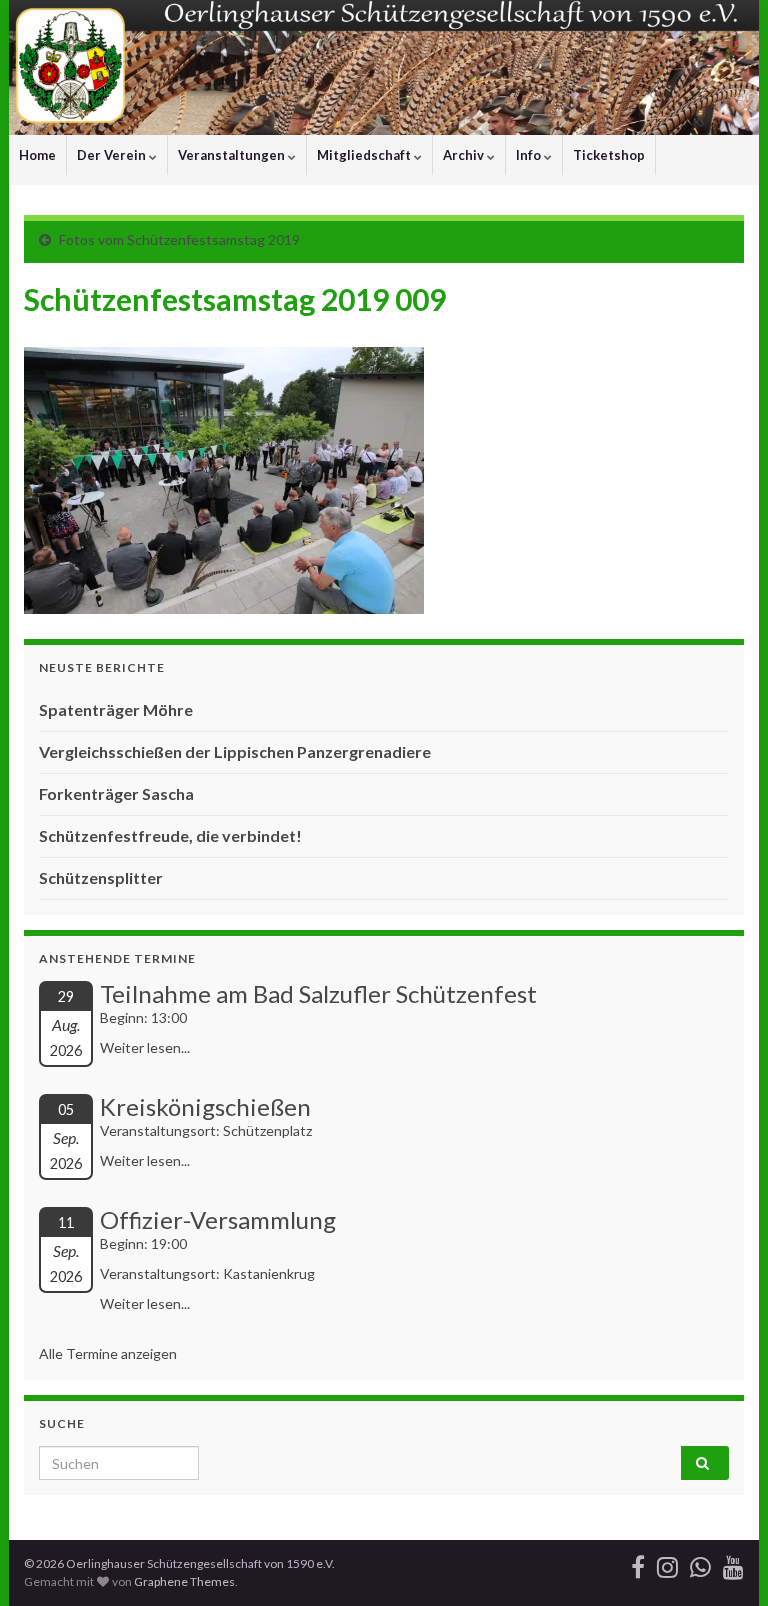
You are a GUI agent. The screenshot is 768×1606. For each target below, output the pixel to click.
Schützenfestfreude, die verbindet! (170, 835)
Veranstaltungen (233, 155)
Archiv (465, 155)
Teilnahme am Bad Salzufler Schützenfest (318, 993)
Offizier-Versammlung (218, 1219)
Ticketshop (609, 155)
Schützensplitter (101, 877)
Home (37, 155)
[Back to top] (723, 1561)
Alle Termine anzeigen (108, 1353)
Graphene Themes (184, 1581)
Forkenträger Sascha (116, 793)
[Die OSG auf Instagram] (667, 1563)
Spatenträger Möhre (116, 709)
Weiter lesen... (145, 1047)
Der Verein (113, 155)
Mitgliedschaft (365, 155)
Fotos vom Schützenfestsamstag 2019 (179, 239)
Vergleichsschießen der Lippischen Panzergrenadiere (235, 751)
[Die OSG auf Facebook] (638, 1563)
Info (530, 155)
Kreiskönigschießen (205, 1106)
